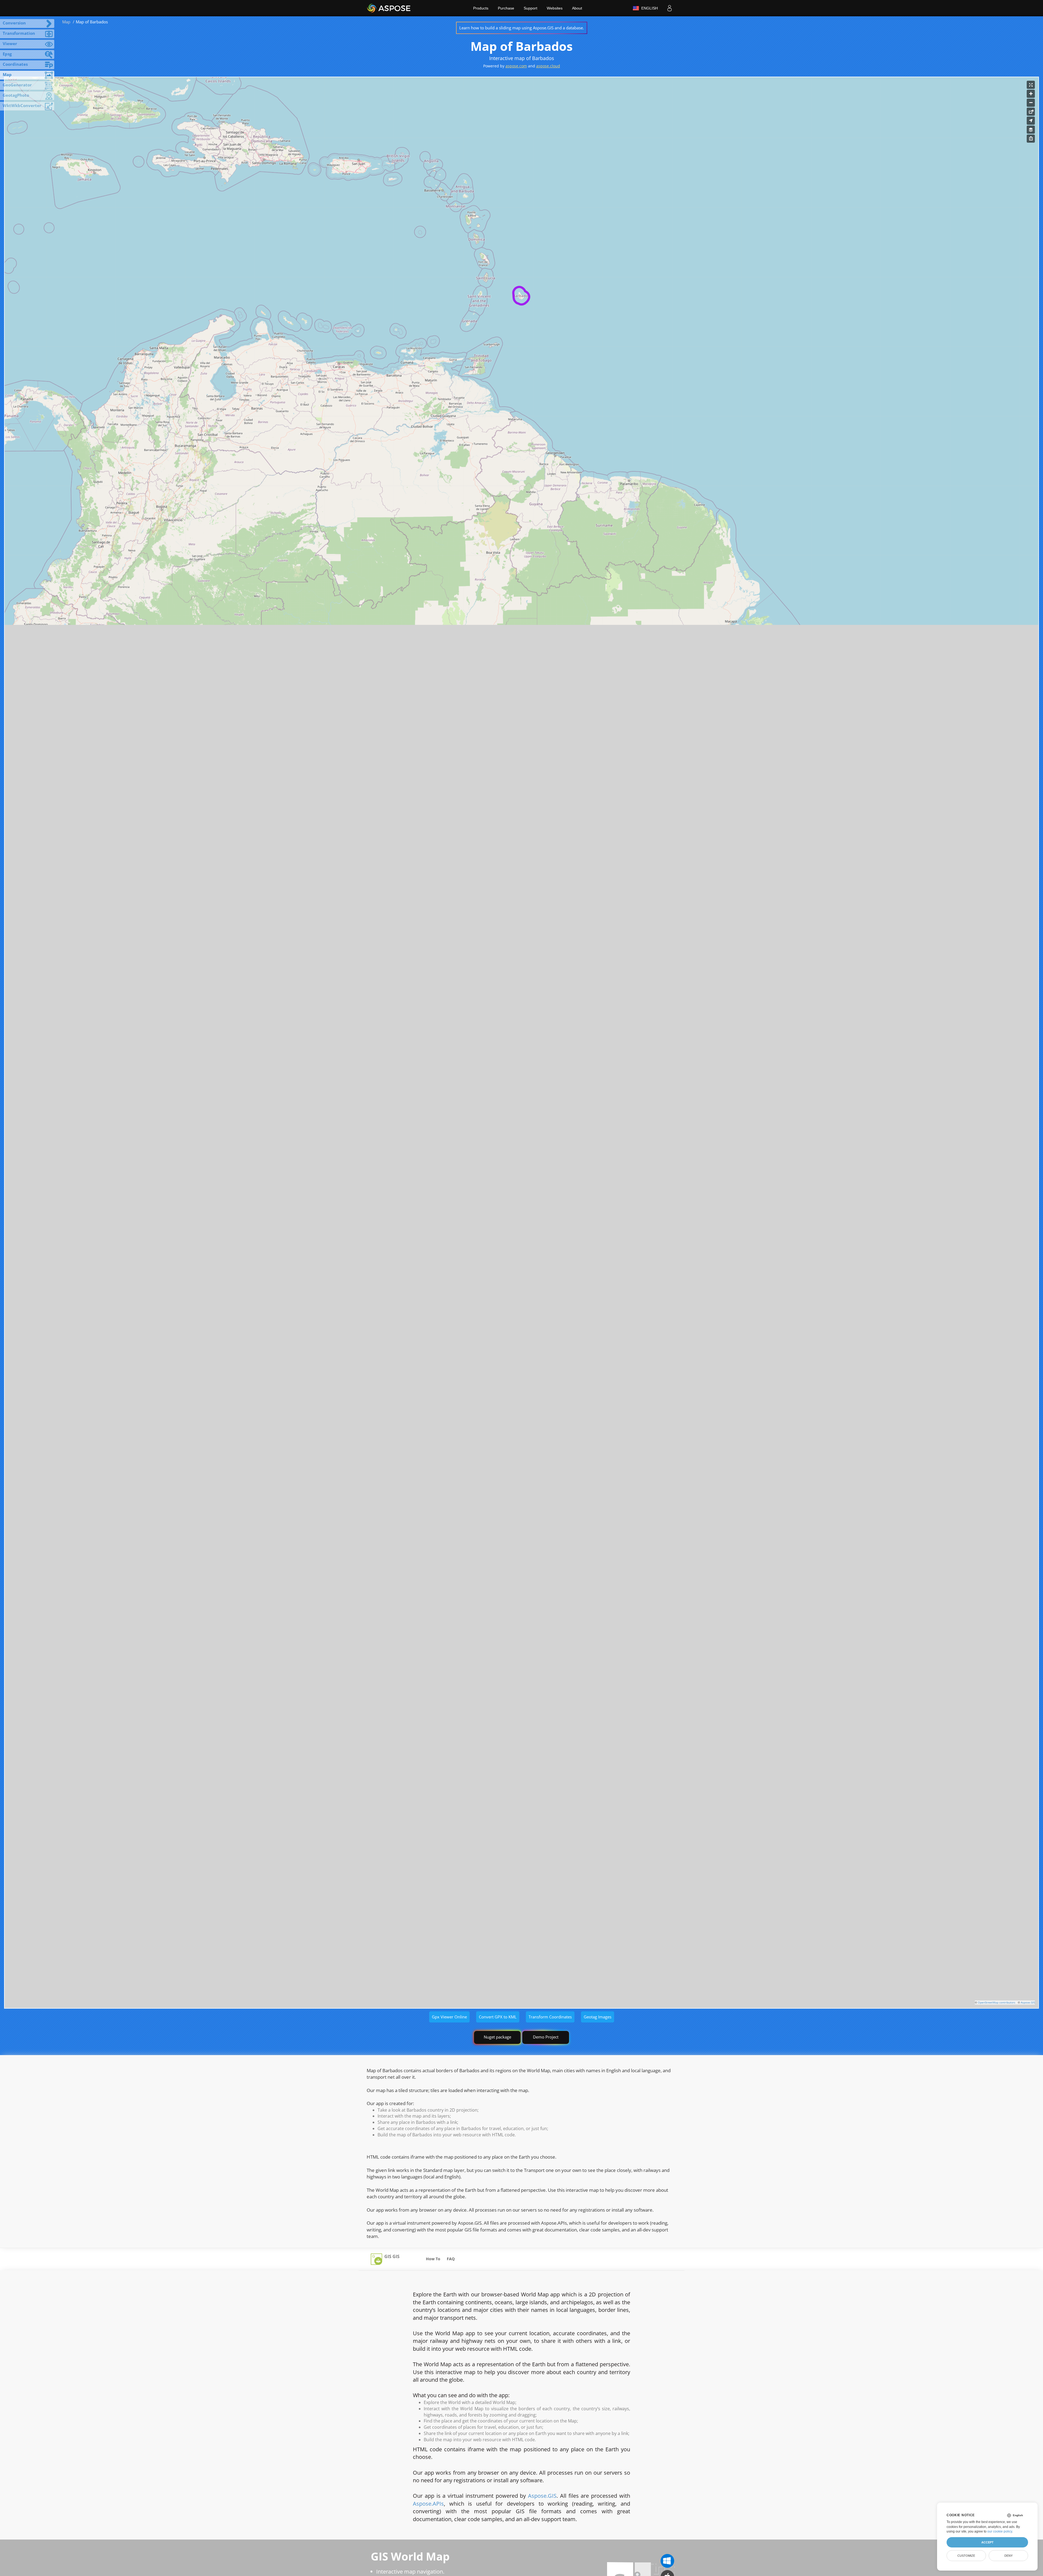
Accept (987, 2542)
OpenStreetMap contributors (997, 2002)
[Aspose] (389, 8)
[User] (670, 8)
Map (66, 22)
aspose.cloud (548, 66)
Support (530, 8)
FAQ (451, 2259)
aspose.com (516, 66)
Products (481, 8)
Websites (555, 8)
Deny (1009, 2556)
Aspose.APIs (428, 2504)
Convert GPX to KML (498, 2017)
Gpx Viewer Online (449, 2017)
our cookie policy (1000, 2531)
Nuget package (497, 2037)
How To (433, 2259)
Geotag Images (598, 2017)
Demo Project (546, 2037)
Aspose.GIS (1028, 2002)
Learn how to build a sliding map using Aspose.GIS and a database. (522, 28)
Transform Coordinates (550, 2017)
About (577, 8)
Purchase (506, 8)
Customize (966, 2556)
